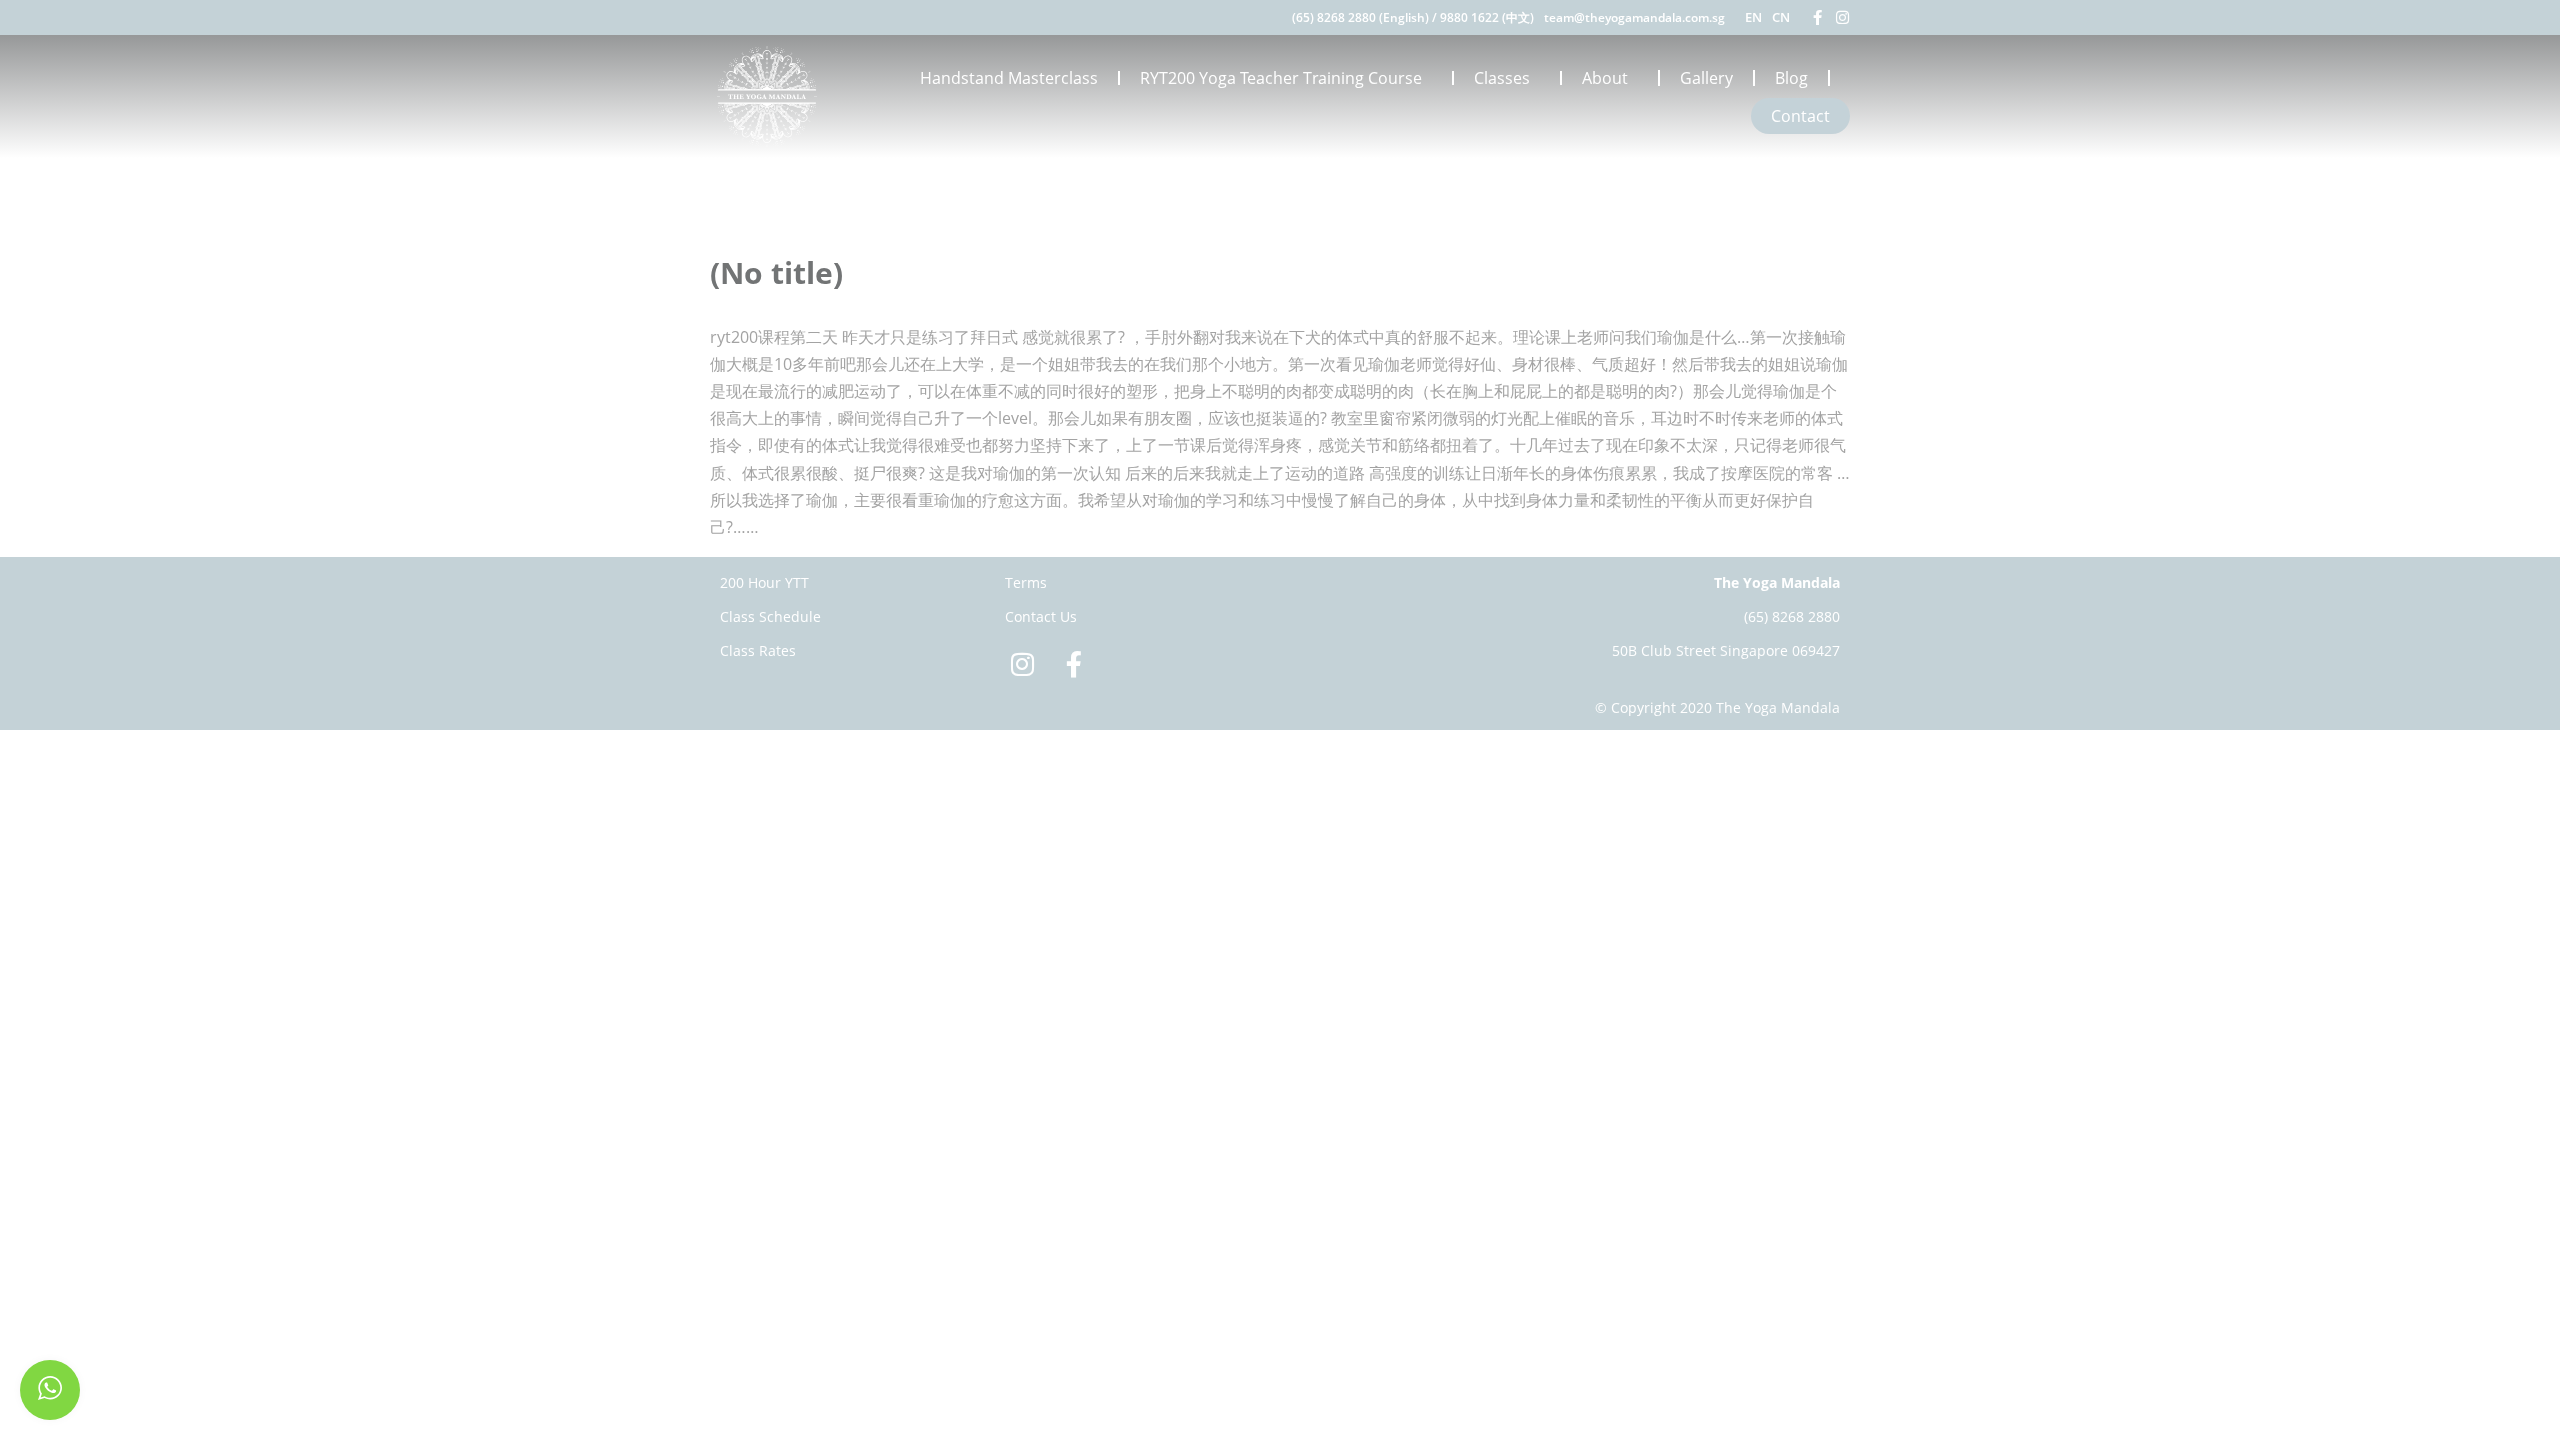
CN (1781, 17)
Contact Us (1041, 616)
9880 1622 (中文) (1487, 17)
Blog (1791, 78)
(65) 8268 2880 (1792, 616)
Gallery (1706, 78)
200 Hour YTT (764, 582)
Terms (1026, 582)
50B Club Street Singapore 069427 (1726, 650)
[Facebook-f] (1817, 17)
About (1605, 78)
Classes (1502, 78)
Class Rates (758, 650)
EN (1753, 17)
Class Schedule (770, 616)
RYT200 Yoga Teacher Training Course (1281, 78)
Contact (1800, 116)
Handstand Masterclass (1009, 78)
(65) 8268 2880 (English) (1360, 17)
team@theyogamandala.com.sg (1634, 17)
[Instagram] (1842, 17)
